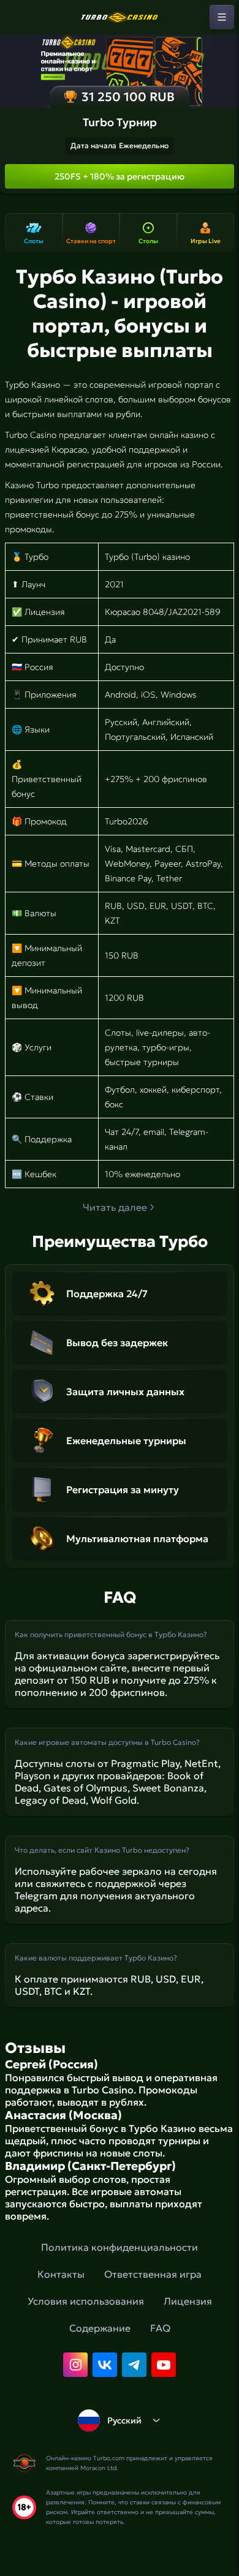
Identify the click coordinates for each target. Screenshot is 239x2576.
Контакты (61, 2274)
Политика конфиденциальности (120, 2247)
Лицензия (188, 2301)
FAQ (160, 2328)
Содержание (100, 2328)
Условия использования (86, 2301)
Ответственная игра (153, 2274)
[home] (120, 17)
